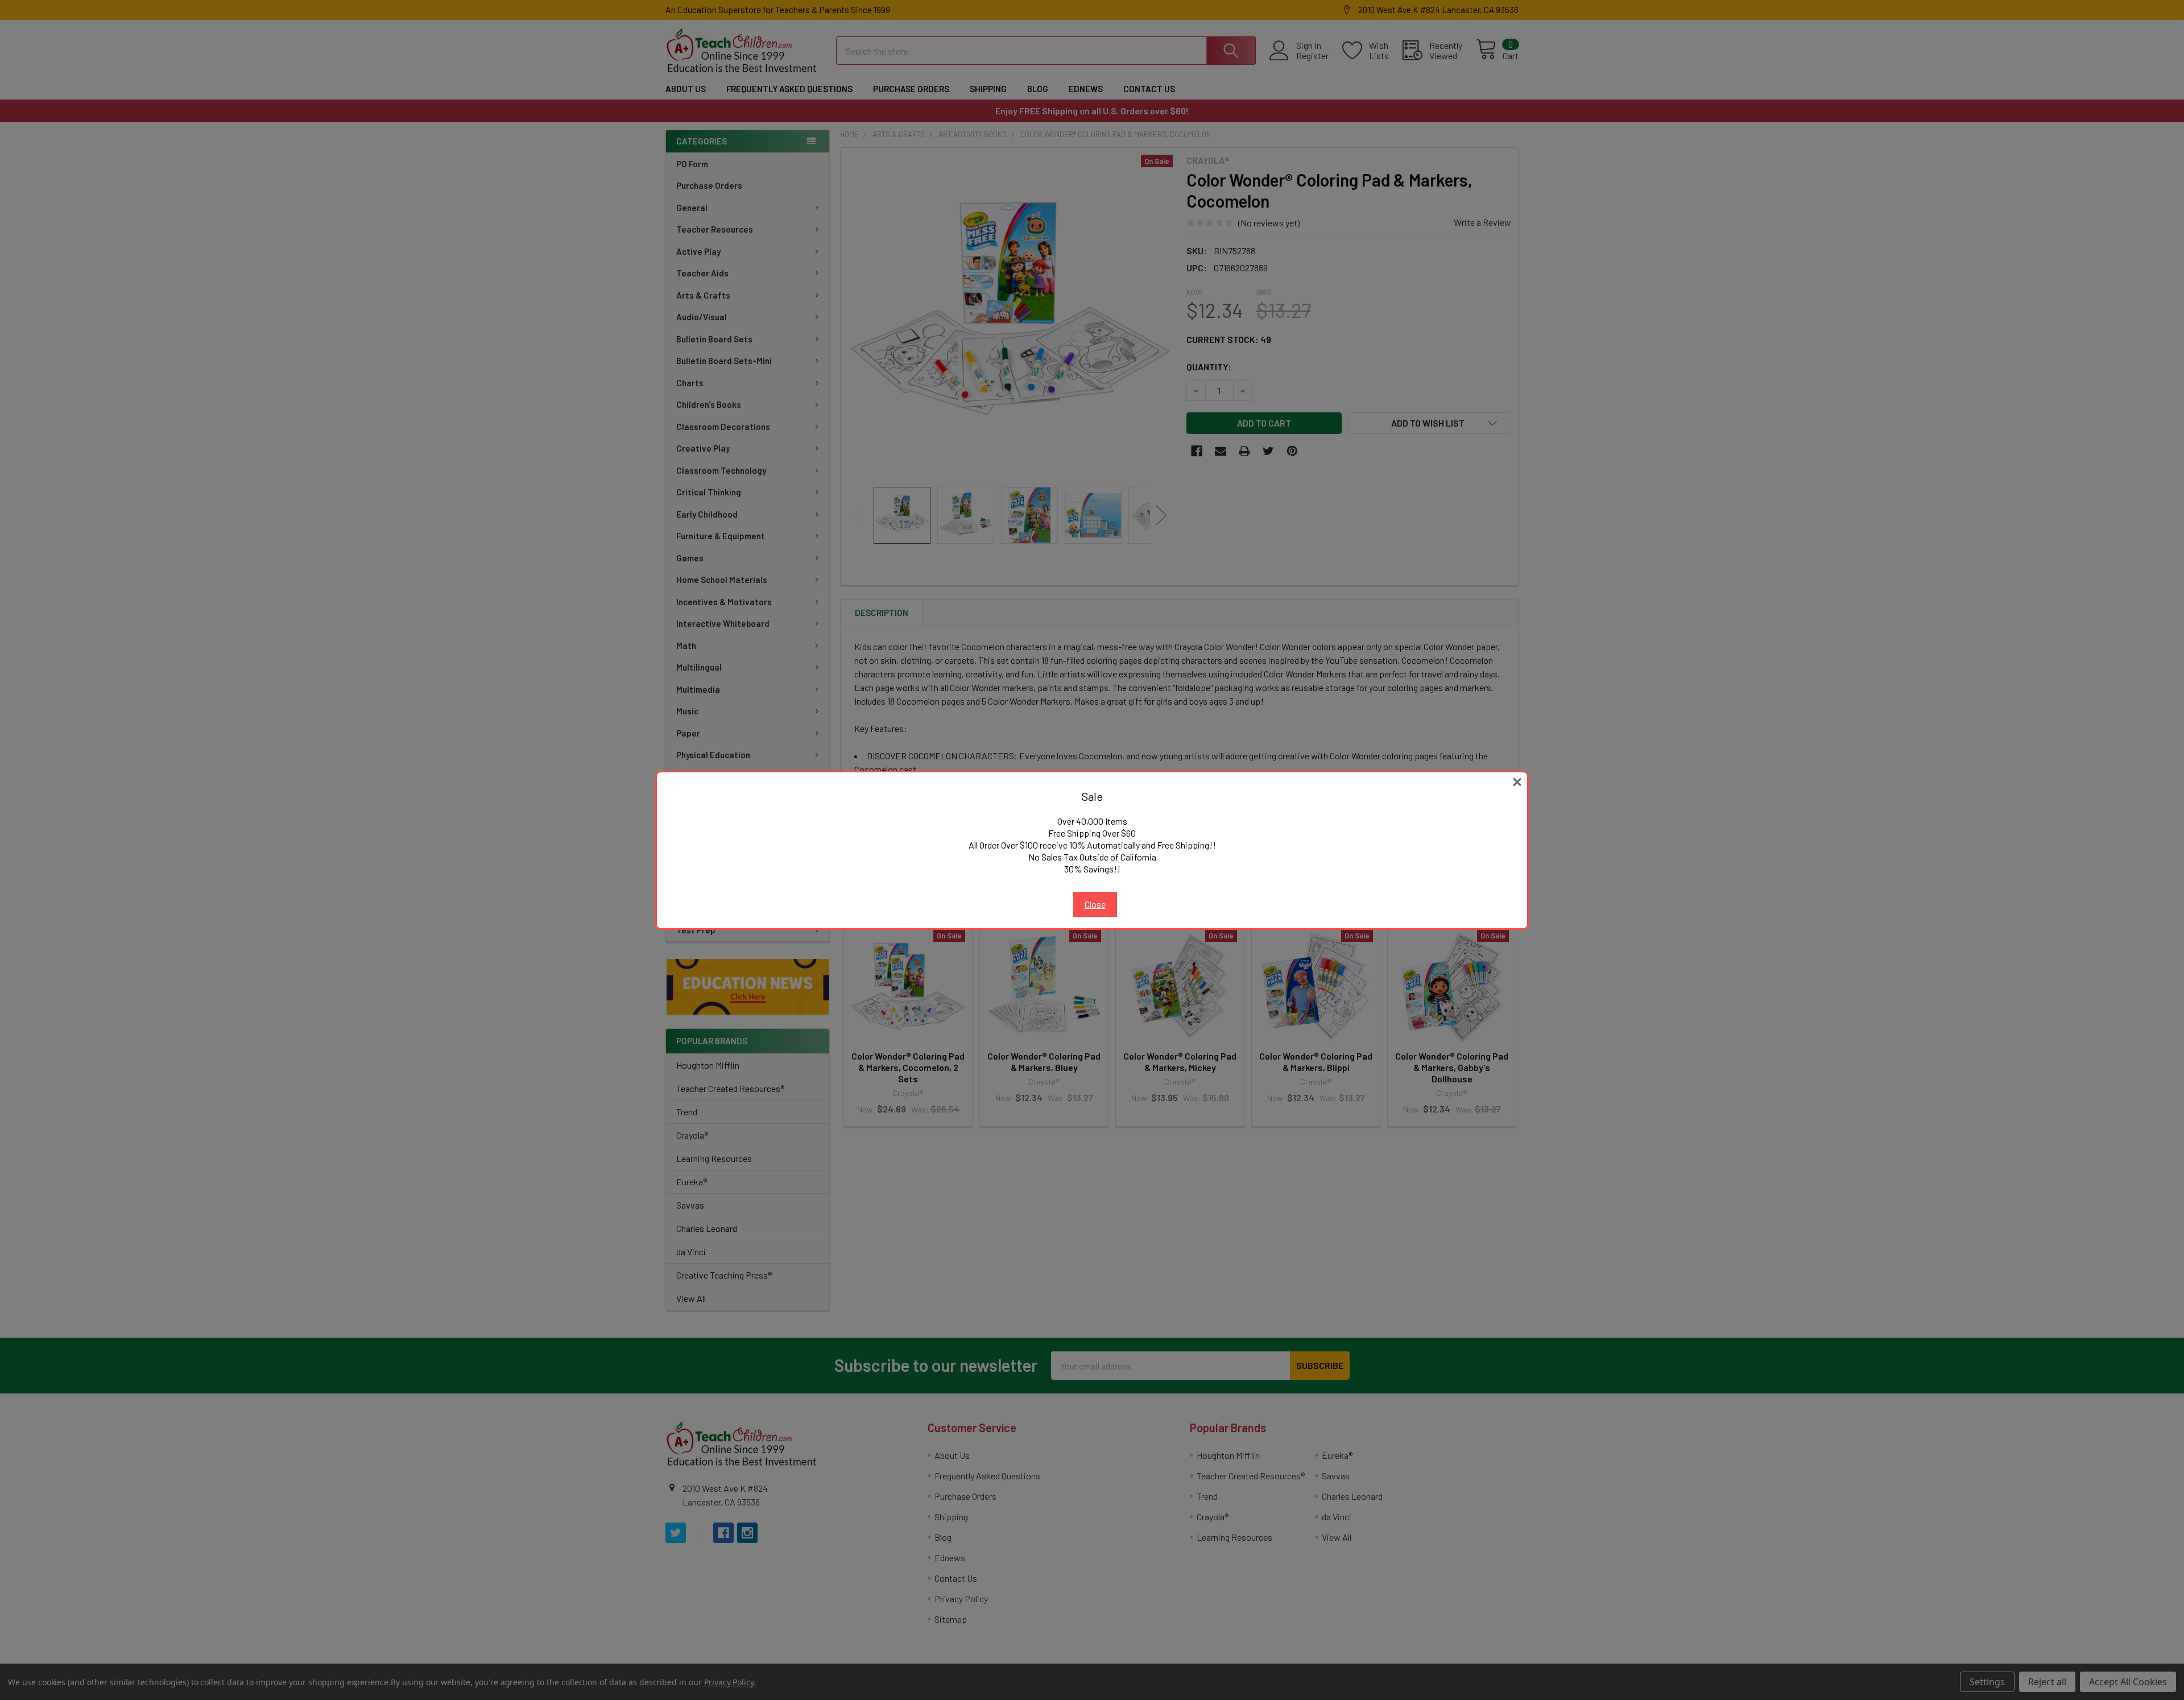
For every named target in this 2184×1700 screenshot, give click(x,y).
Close (1095, 904)
